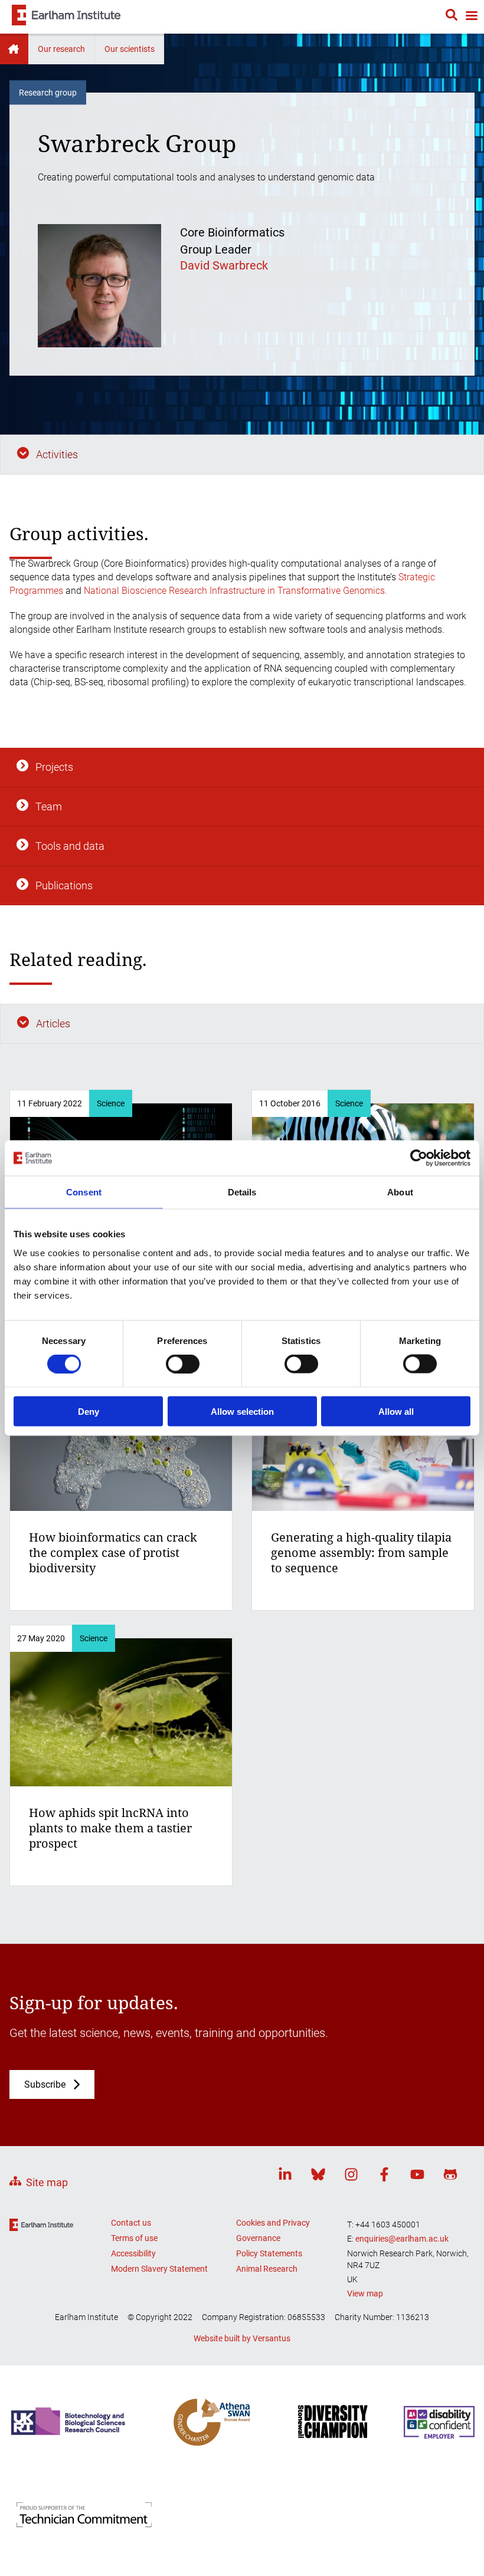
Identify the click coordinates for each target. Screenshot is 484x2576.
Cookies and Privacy (273, 2223)
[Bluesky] (318, 2176)
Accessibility (133, 2253)
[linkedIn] (285, 2176)
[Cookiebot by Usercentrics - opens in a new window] (419, 1158)
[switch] (183, 1364)
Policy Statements (269, 2253)
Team (49, 806)
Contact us (131, 2223)
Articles (53, 1023)
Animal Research (267, 2269)
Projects (54, 767)
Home (14, 49)
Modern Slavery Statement (159, 2269)
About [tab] (400, 1192)
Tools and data (70, 846)
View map (365, 2294)
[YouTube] (417, 2176)
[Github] (450, 2176)
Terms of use (134, 2238)
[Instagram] (351, 2176)
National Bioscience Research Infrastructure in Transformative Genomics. (236, 591)
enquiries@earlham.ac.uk (402, 2239)
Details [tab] (242, 1192)
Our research (61, 49)
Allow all (396, 1411)
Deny (89, 1411)
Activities (57, 454)
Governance (258, 2238)
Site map (47, 2182)
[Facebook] (384, 2176)
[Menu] (471, 17)
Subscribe (45, 2084)
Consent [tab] (84, 1192)
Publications (64, 885)
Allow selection (242, 1411)
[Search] (452, 17)
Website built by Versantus (242, 2338)
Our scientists (130, 49)
